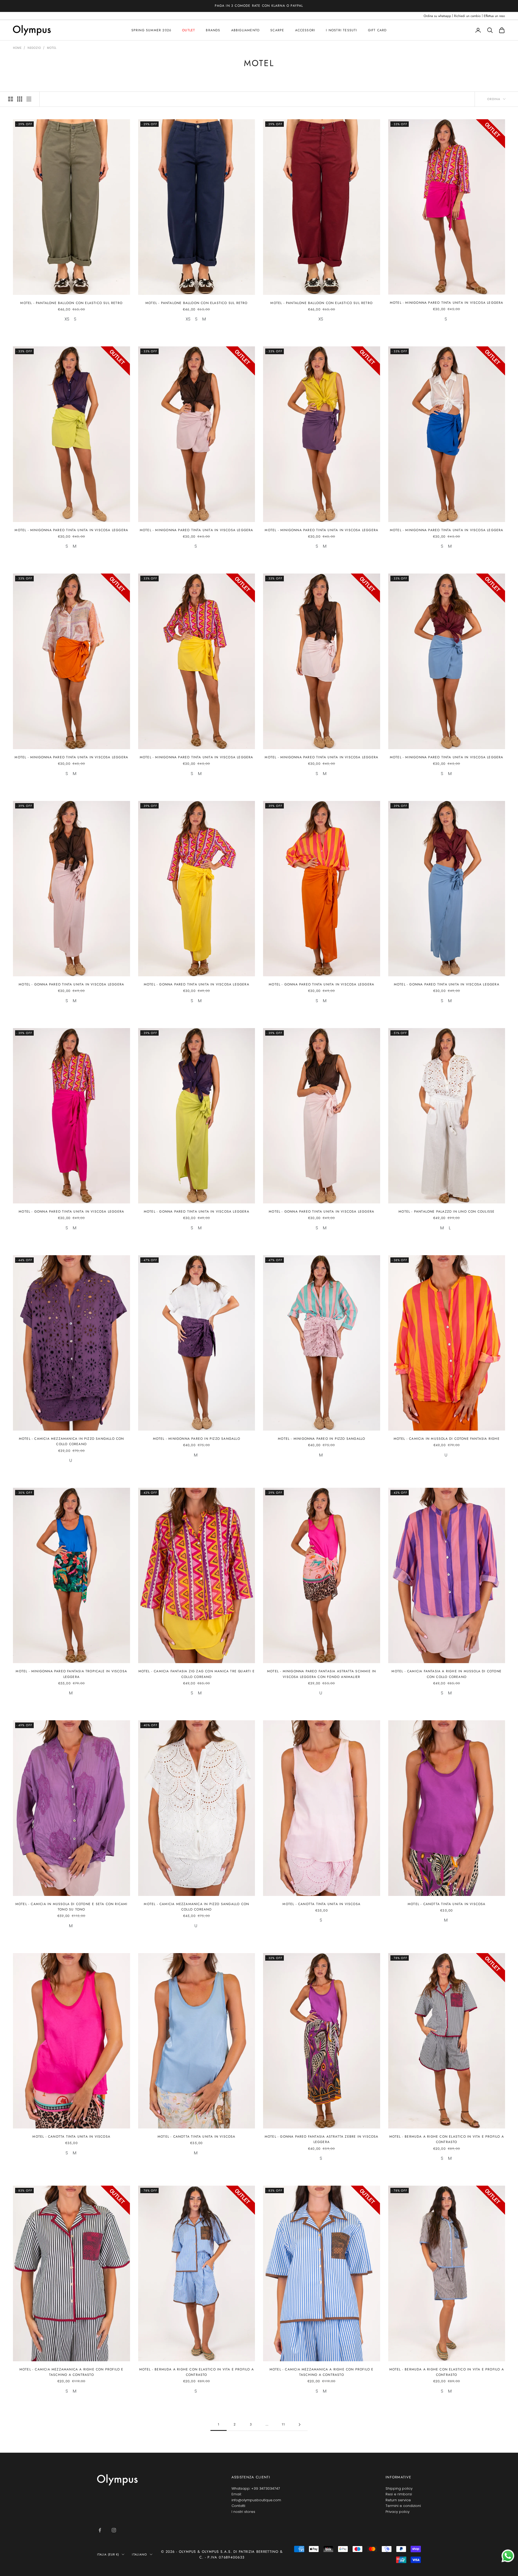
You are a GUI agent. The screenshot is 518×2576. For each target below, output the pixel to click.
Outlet (189, 30)
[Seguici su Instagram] (114, 2530)
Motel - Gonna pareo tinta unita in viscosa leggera (71, 984)
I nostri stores (243, 2512)
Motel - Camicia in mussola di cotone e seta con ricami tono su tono (71, 1907)
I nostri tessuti (341, 30)
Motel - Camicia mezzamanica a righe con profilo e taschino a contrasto (71, 2372)
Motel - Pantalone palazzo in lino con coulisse (447, 1212)
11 (283, 2424)
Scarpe (277, 30)
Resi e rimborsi (399, 2494)
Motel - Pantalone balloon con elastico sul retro (71, 303)
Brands (213, 30)
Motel (52, 48)
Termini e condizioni (403, 2506)
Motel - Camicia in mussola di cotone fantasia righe (447, 1439)
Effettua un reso (494, 16)
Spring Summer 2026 (151, 30)
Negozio (34, 48)
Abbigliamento (246, 30)
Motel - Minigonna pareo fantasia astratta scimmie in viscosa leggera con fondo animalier (321, 1674)
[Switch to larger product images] (11, 99)
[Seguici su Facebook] (100, 2530)
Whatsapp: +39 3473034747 (256, 2488)
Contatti (238, 2506)
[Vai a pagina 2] (299, 2425)
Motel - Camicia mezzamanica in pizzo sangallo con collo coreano (71, 1441)
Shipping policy (399, 2488)
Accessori (305, 30)
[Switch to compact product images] (29, 99)
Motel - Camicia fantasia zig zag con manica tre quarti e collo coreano (197, 1674)
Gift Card (377, 30)
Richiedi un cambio (467, 16)
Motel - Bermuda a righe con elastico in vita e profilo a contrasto (447, 2139)
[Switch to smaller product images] (20, 99)
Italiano (139, 2554)
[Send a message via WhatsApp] (508, 2556)
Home (17, 48)
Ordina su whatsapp (437, 16)
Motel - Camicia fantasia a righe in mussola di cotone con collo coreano (447, 1674)
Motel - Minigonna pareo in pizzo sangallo (197, 1439)
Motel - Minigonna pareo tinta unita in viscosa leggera (447, 303)
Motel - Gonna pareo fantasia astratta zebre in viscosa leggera (322, 2139)
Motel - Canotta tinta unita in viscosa (321, 1904)
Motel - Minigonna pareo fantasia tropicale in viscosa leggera (71, 1674)
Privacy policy (398, 2512)
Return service (398, 2500)
